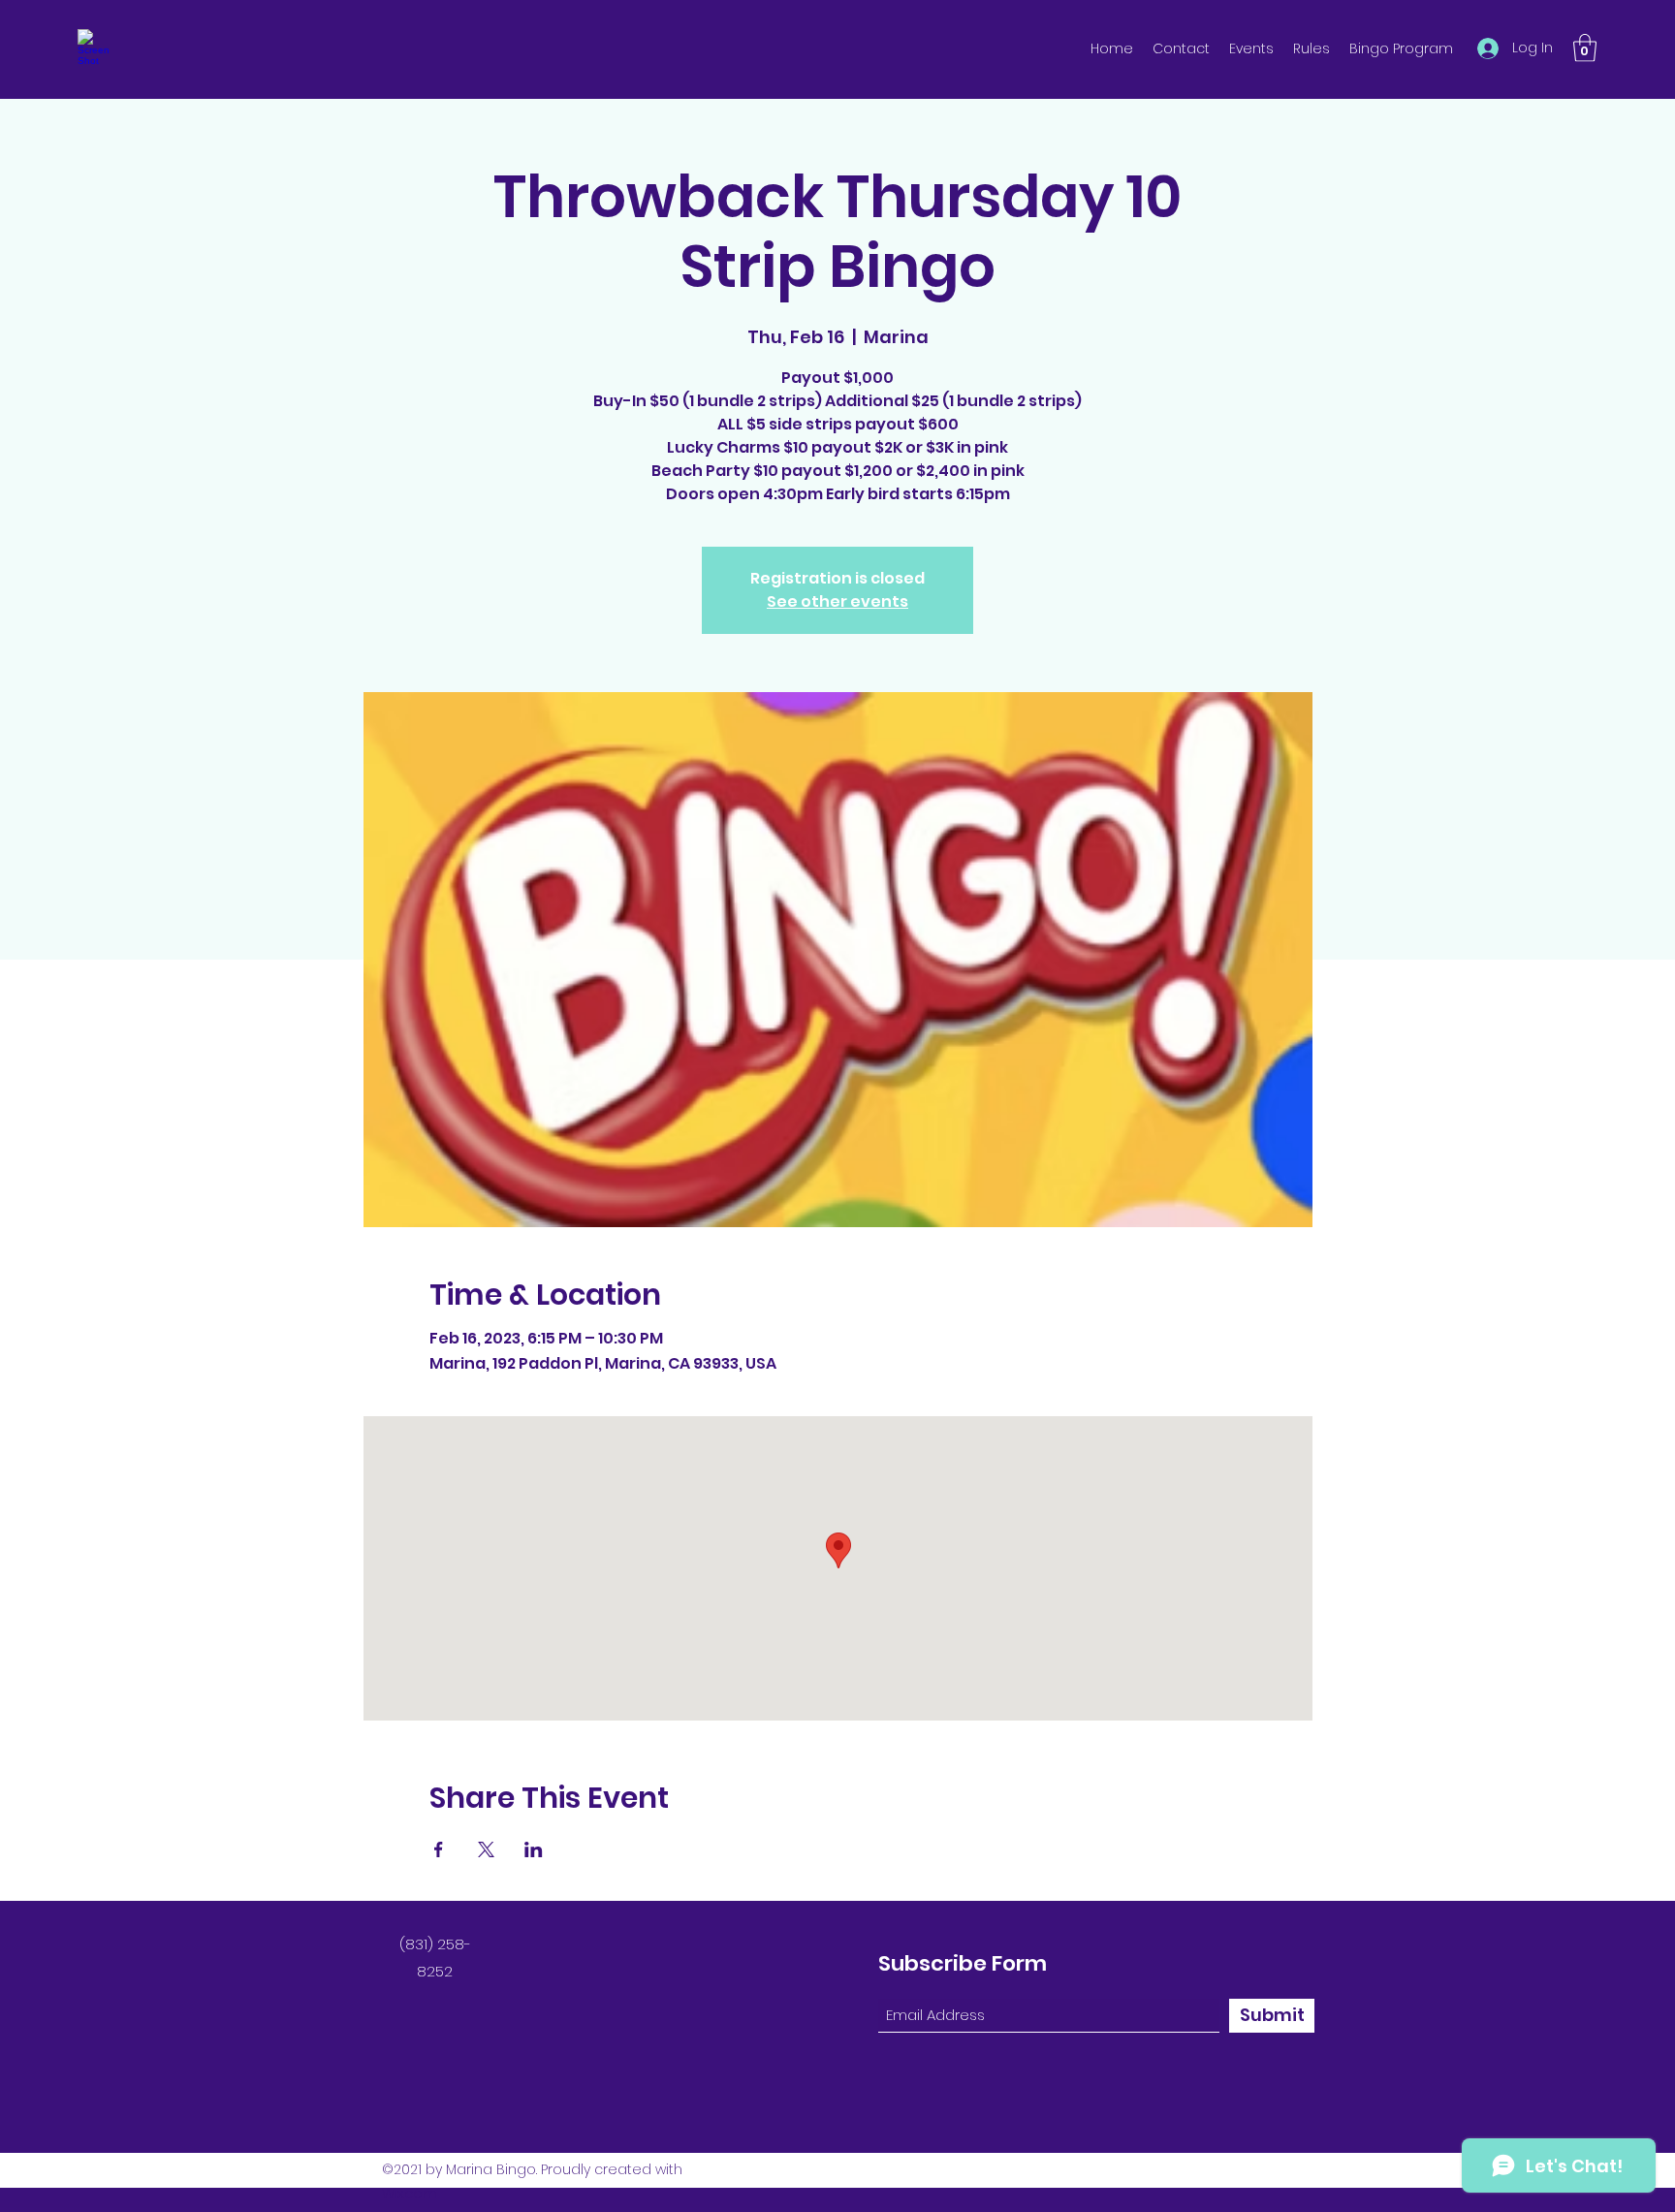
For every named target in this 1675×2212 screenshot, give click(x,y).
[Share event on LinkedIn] (534, 1849)
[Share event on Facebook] (439, 1849)
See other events (837, 601)
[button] (1585, 48)
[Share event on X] (486, 1849)
